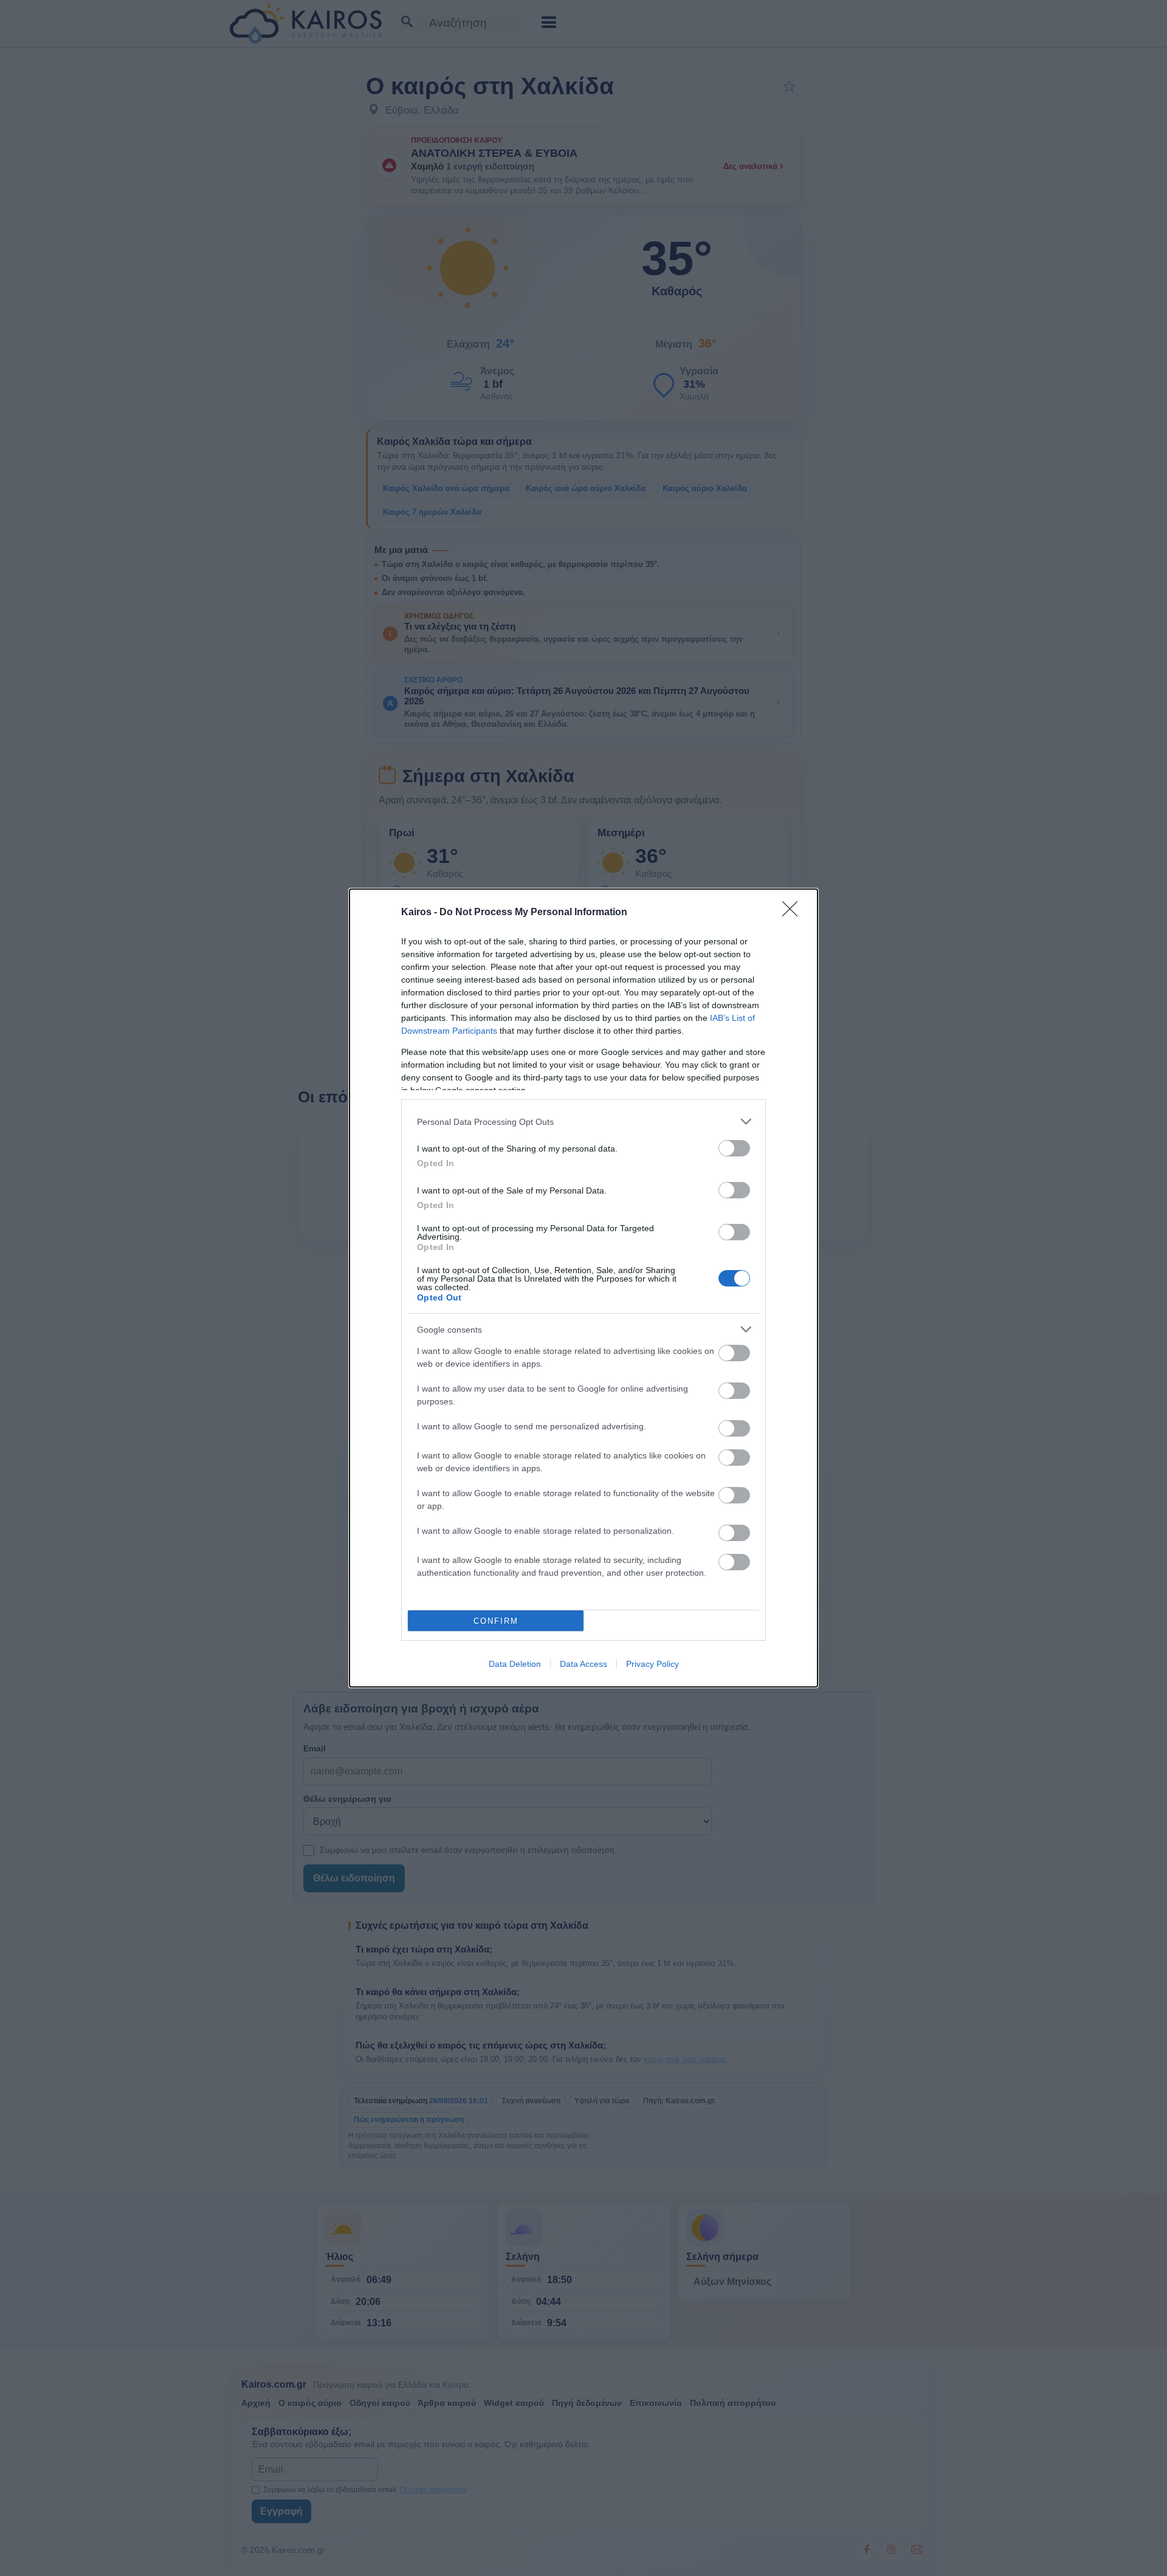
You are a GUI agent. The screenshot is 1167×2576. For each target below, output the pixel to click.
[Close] (794, 913)
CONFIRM (496, 1621)
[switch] (734, 1148)
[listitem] (583, 1121)
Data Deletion (515, 1664)
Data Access (583, 1664)
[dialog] (583, 1288)
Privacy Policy (652, 1664)
